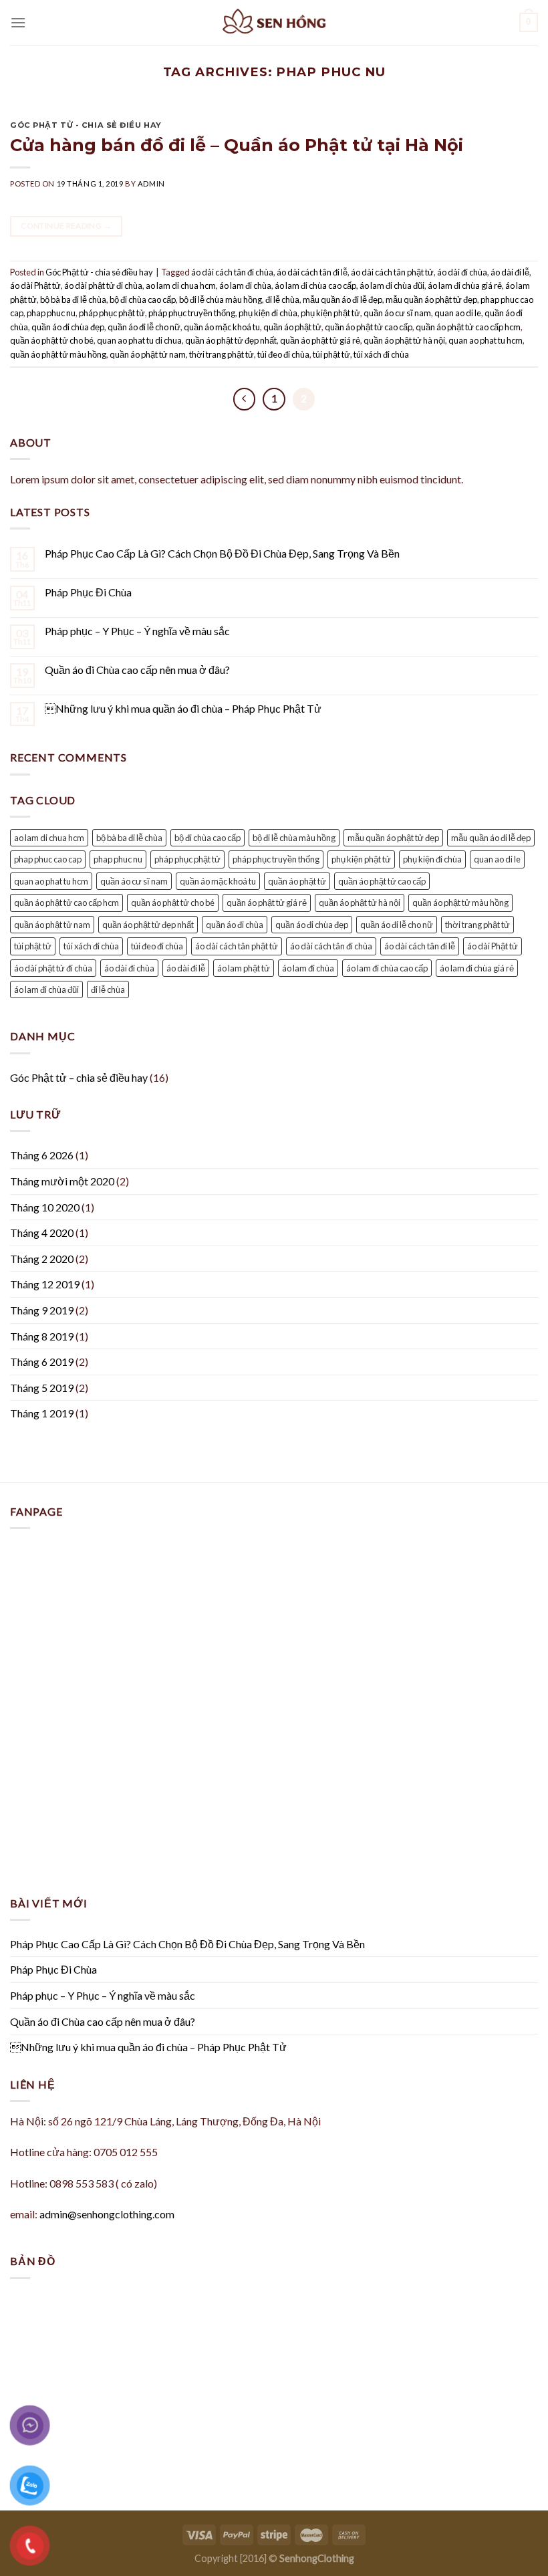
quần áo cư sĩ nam (397, 313)
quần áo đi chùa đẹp (68, 327)
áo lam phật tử (244, 968)
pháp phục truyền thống (192, 313)
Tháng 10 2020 (45, 1207)
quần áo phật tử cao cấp (369, 327)
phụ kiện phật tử (330, 313)
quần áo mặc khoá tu (222, 327)
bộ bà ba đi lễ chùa (73, 300)
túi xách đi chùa (381, 354)
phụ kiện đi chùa (268, 313)
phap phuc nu (51, 313)
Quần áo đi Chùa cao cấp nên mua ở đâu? (137, 670)
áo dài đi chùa (462, 272)
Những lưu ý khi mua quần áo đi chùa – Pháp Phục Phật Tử (183, 708)
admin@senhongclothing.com (107, 2214)
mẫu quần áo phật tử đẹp (431, 300)
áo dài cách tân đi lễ (312, 272)
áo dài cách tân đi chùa (232, 272)
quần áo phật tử (292, 327)
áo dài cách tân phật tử (392, 272)
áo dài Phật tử (35, 285)
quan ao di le (458, 313)
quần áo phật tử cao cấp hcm (468, 327)
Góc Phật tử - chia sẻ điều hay (86, 125)
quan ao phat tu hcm (486, 340)
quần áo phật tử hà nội (404, 340)
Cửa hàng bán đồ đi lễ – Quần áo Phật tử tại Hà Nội (237, 145)
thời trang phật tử (222, 354)
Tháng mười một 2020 (62, 1181)
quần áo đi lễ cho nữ (144, 327)
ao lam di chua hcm (181, 285)
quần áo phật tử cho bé (52, 340)
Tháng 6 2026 (42, 1155)
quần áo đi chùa (235, 925)
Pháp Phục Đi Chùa (88, 592)
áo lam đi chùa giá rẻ (465, 285)
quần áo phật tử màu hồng (58, 354)
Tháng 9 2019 (42, 1310)
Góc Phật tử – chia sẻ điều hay (79, 1077)
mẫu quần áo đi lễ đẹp (342, 300)
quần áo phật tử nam (148, 354)
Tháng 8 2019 (42, 1336)
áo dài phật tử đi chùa (103, 285)
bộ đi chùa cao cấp (143, 300)
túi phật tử (331, 354)
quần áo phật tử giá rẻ (320, 340)
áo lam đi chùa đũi (392, 285)
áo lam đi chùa (245, 285)
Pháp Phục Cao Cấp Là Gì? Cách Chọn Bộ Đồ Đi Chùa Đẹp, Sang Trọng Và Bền (222, 553)
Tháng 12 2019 (45, 1284)
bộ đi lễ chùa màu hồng (221, 300)
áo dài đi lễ (510, 272)
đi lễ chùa (282, 300)
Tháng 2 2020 (42, 1259)
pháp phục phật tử (112, 313)
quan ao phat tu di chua (139, 340)
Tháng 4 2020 (42, 1233)
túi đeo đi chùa (283, 354)
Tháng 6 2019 (42, 1362)
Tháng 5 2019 (42, 1388)
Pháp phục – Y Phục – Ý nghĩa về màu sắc (137, 631)
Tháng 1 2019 (42, 1413)
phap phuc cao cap (48, 859)
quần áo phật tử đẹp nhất (231, 340)
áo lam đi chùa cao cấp (315, 285)
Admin (151, 184)
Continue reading (66, 226)
